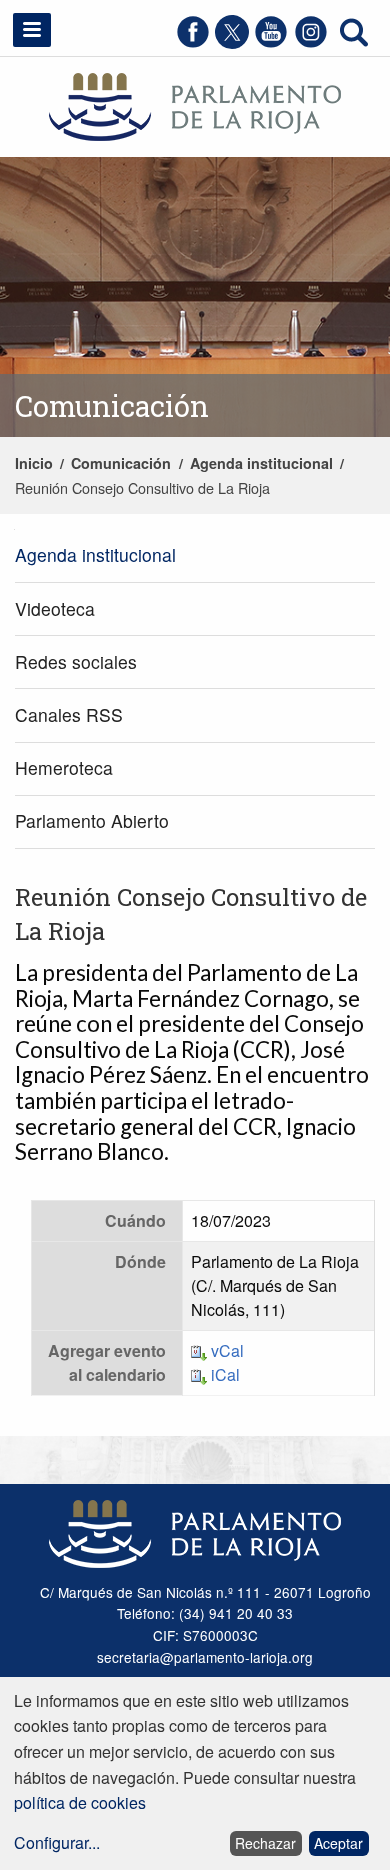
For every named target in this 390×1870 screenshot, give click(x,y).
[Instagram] (311, 42)
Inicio (34, 463)
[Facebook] (193, 42)
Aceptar (338, 1843)
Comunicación (121, 463)
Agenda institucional (261, 463)
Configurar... (57, 1842)
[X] (232, 42)
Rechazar (265, 1843)
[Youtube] (271, 42)
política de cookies (80, 1802)
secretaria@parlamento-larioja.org (205, 1657)
